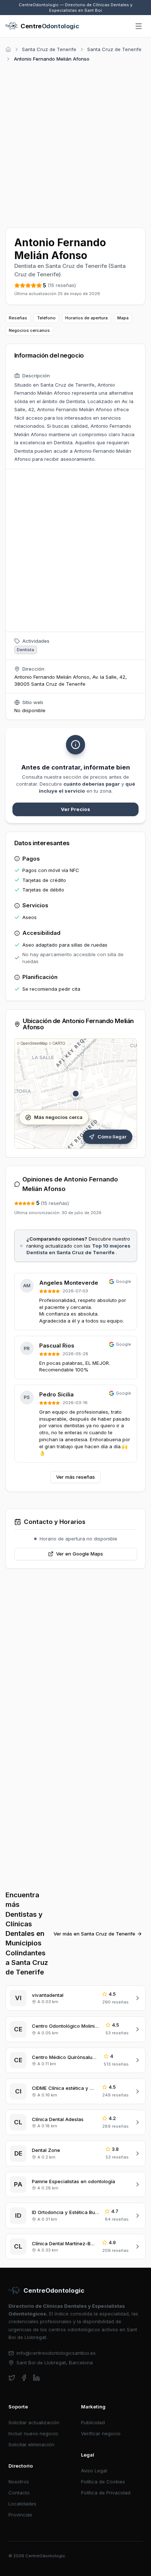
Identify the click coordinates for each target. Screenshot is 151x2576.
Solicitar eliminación (31, 2444)
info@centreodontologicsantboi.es (56, 2353)
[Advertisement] (75, 144)
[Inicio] (8, 49)
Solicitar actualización (34, 2422)
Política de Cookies (103, 2482)
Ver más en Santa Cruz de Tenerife (94, 1934)
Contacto (19, 2493)
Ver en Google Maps (80, 1554)
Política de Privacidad (106, 2493)
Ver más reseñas (75, 1477)
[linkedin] (36, 2378)
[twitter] (12, 2378)
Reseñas (18, 318)
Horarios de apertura (86, 318)
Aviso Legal (94, 2471)
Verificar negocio (101, 2433)
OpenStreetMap (34, 1043)
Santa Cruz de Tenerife (49, 49)
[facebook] (24, 2378)
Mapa (123, 318)
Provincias (20, 2515)
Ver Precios (75, 809)
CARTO (59, 1043)
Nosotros (19, 2482)
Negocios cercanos (29, 330)
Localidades (22, 2504)
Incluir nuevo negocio (33, 2433)
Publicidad (93, 2422)
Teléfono (46, 318)
